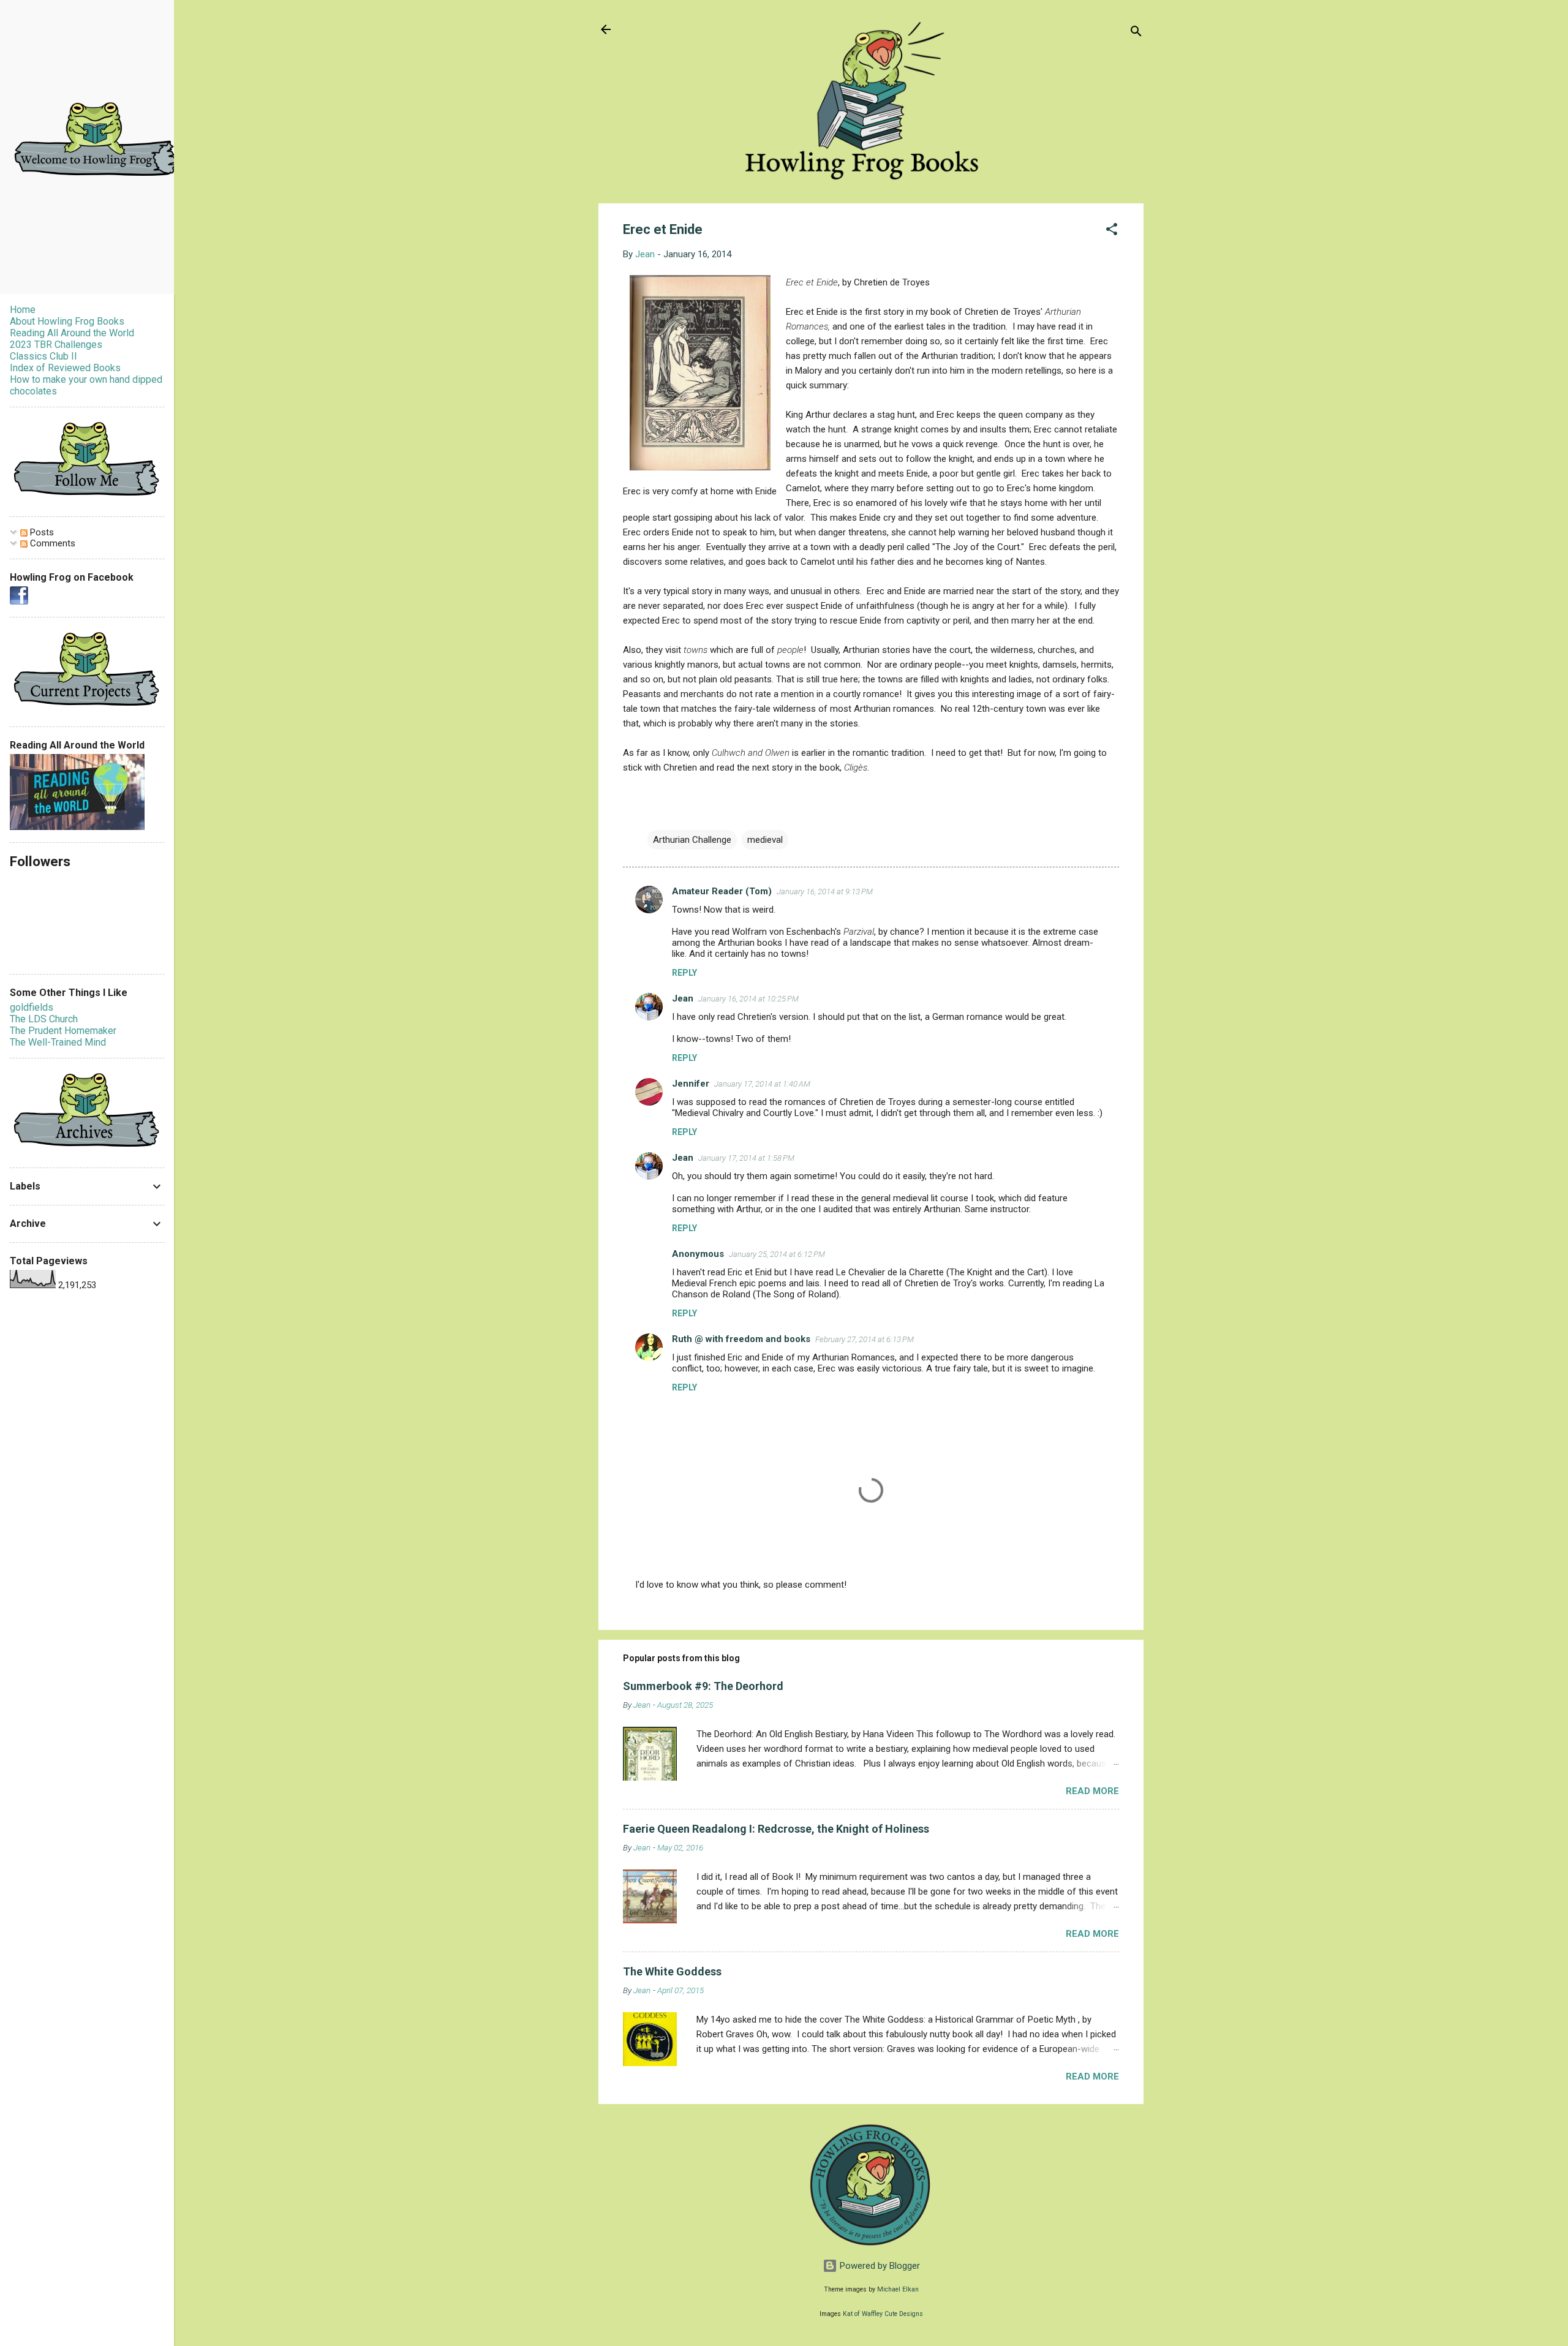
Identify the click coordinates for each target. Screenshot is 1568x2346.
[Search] (1136, 33)
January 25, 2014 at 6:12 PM (777, 1254)
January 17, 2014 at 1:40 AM (762, 1084)
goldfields (32, 1007)
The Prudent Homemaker (63, 1031)
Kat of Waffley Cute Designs (883, 2314)
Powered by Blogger (879, 2266)
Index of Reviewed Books (65, 368)
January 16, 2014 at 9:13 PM (825, 892)
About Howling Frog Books (67, 321)
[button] (1112, 231)
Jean (683, 998)
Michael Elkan (898, 2289)
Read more (1092, 1791)
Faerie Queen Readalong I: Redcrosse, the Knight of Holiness (776, 1829)
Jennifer (691, 1084)
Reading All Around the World (72, 333)
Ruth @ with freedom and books (741, 1339)
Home (23, 310)
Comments (51, 543)
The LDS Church (44, 1019)
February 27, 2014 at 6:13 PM (865, 1339)
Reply (684, 973)
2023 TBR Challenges (56, 345)
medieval (765, 840)
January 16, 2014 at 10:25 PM (748, 999)
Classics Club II (43, 356)
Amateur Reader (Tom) (722, 891)
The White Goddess (672, 1971)
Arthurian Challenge (692, 840)
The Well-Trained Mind (58, 1042)
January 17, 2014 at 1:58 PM (746, 1158)
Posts (41, 532)
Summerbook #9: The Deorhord (703, 1686)
